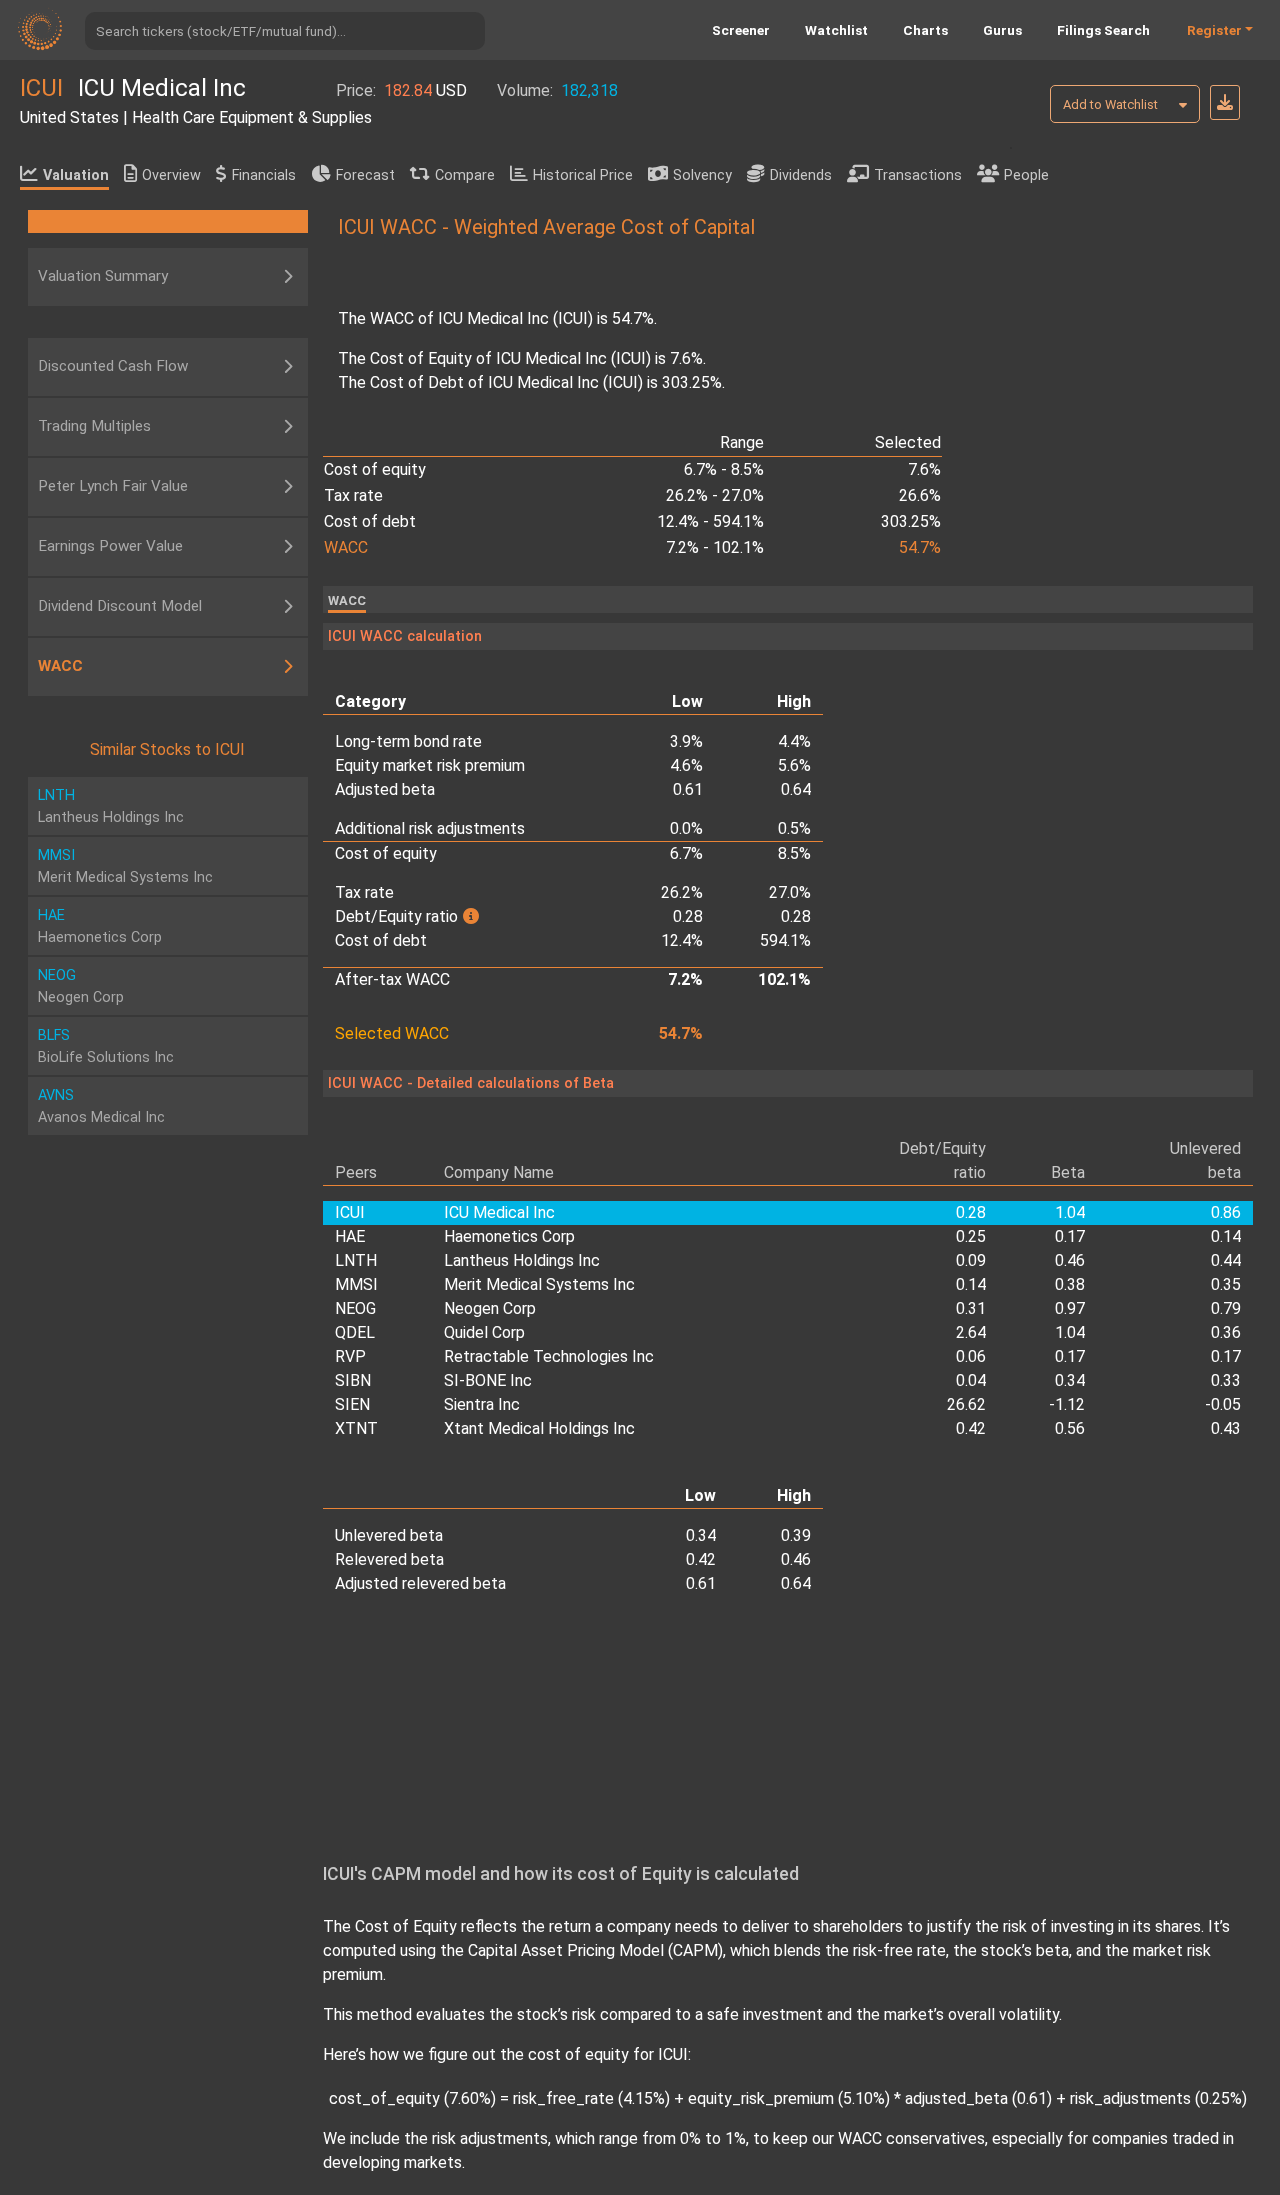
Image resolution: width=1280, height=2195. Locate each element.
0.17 (1069, 1236)
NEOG (355, 1308)
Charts (925, 30)
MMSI (356, 1284)
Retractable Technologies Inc (549, 1356)
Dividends (801, 175)
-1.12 (1066, 1404)
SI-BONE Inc (488, 1380)
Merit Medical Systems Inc (539, 1284)
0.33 (1226, 1380)
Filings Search (1103, 30)
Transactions (918, 175)
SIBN (353, 1380)
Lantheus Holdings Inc (522, 1260)
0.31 (971, 1308)
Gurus (1002, 30)
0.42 (971, 1428)
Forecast (365, 175)
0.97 (1069, 1308)
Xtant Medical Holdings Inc (539, 1428)
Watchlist (836, 30)
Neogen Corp (490, 1308)
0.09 (971, 1260)
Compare (465, 175)
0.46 (1069, 1260)
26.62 (966, 1404)
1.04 (1069, 1332)
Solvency (702, 175)
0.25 (971, 1236)
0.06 (971, 1356)
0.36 (1226, 1332)
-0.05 (1223, 1404)
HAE (350, 1236)
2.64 (971, 1332)
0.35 (1226, 1284)
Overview (171, 175)
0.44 (1226, 1260)
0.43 (1226, 1428)
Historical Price (583, 175)
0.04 (971, 1380)
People (1026, 175)
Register (1214, 30)
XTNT (356, 1428)
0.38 (1069, 1284)
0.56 (1069, 1428)
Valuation (76, 175)
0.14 (1226, 1236)
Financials (264, 175)
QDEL (355, 1332)
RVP (350, 1356)
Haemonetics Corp (509, 1236)
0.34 (1069, 1380)
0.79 (1226, 1308)
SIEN (352, 1404)
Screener (741, 30)
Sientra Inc (482, 1404)
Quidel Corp (484, 1332)
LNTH (356, 1260)
